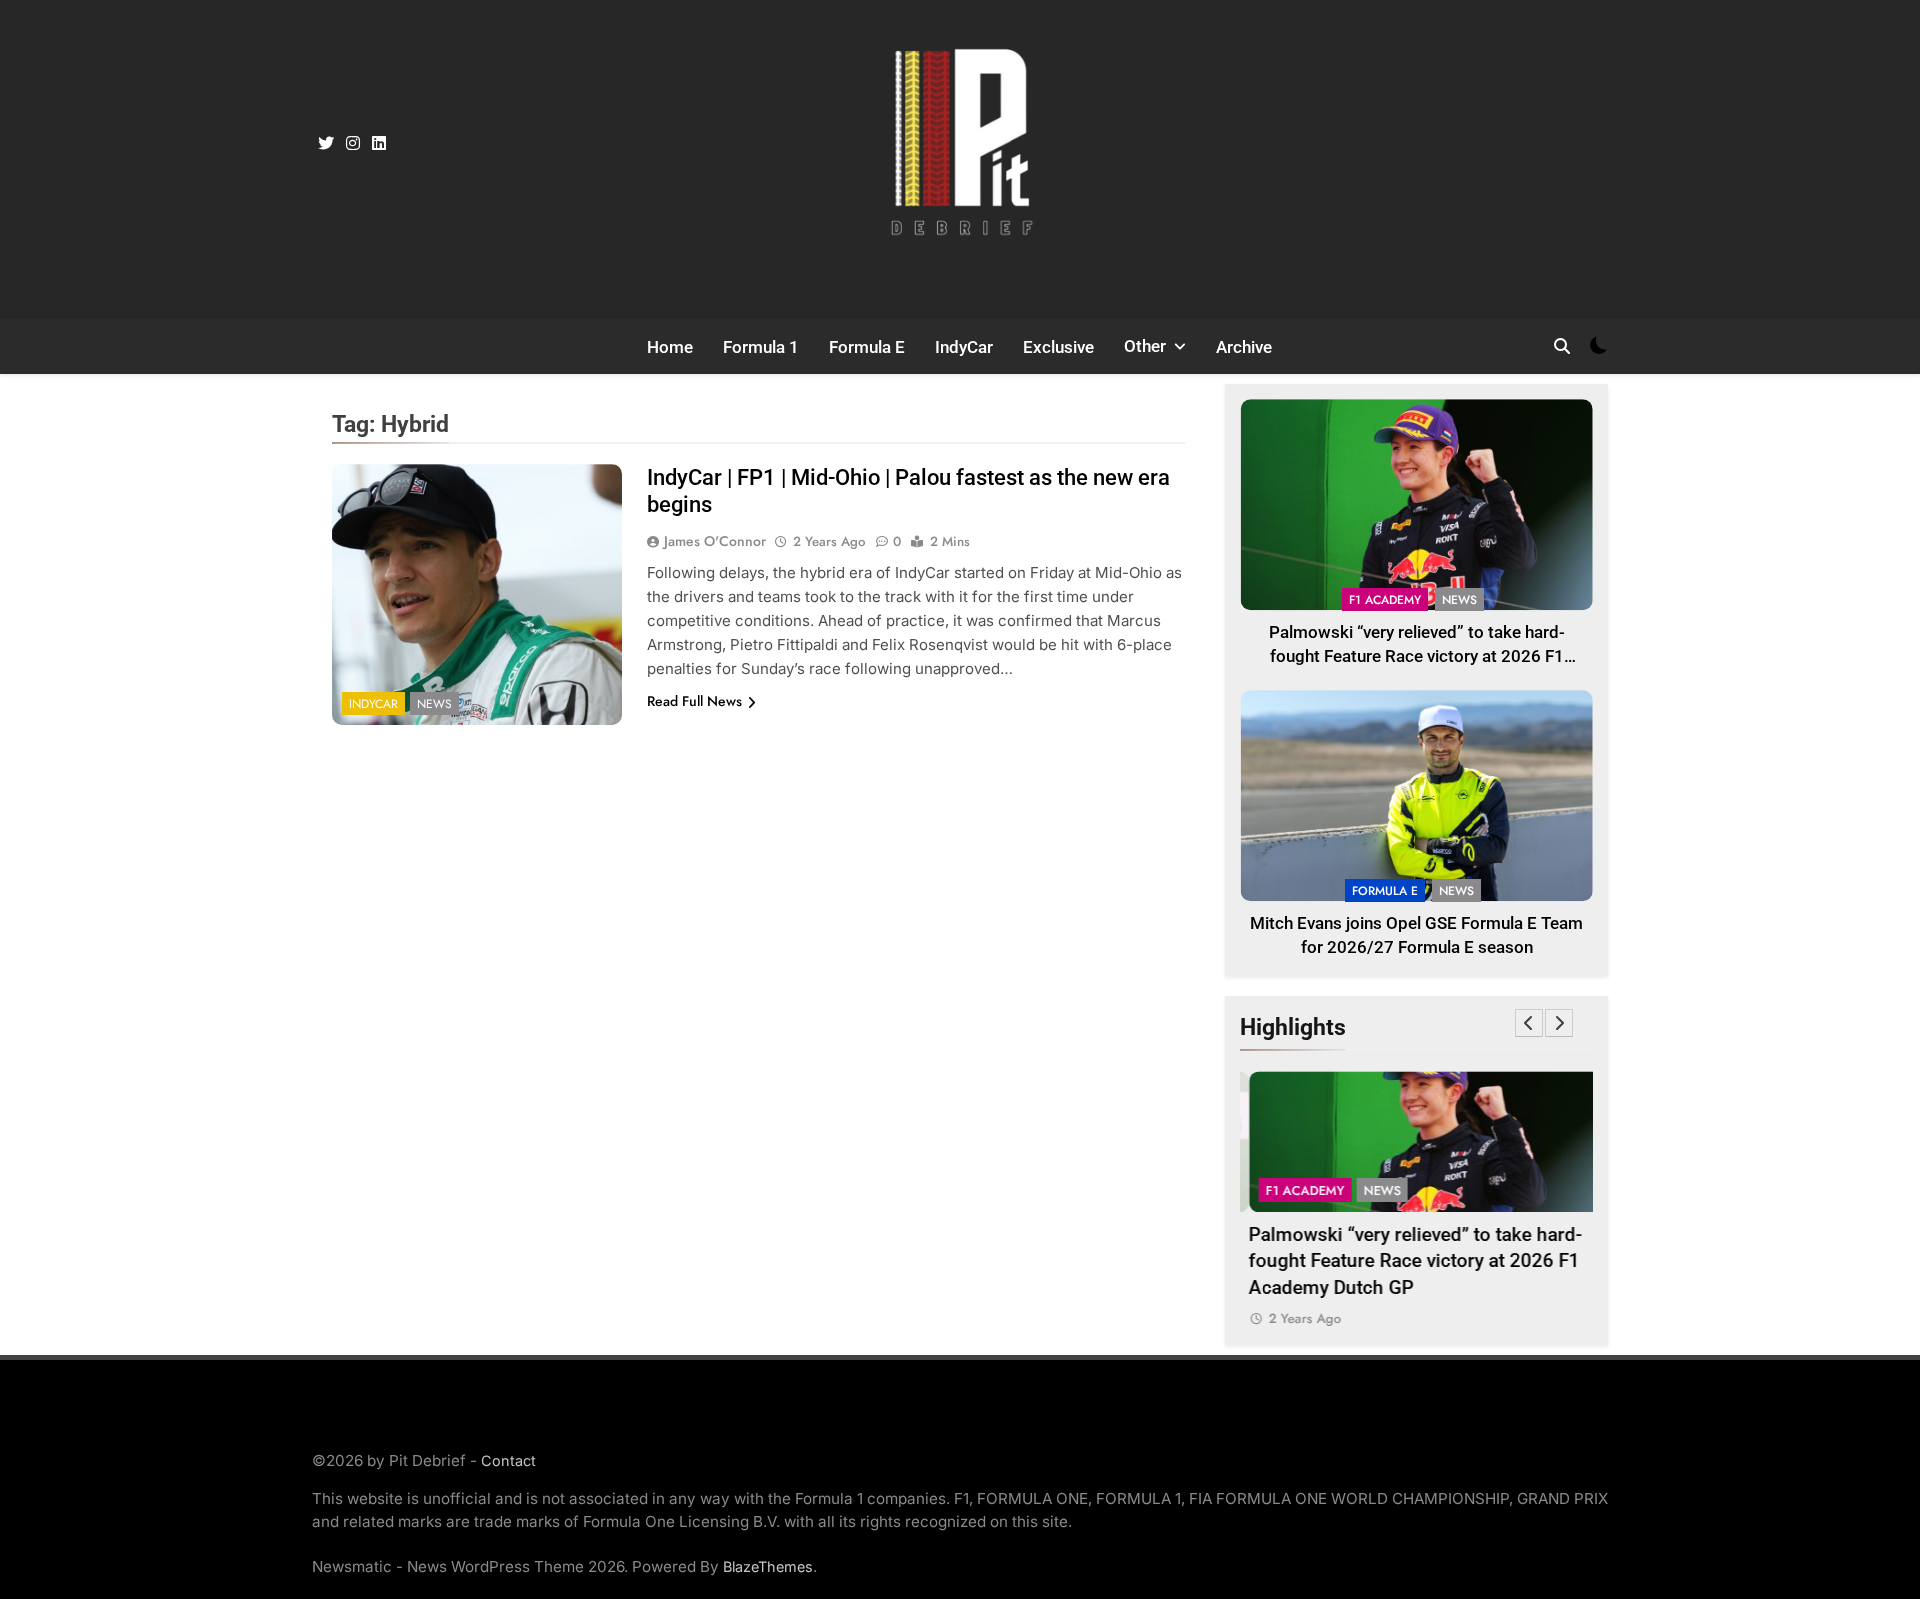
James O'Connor (715, 541)
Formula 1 (761, 347)
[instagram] (353, 144)
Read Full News (694, 701)
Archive (1244, 347)
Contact (508, 1460)
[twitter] (326, 144)
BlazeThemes (768, 1566)
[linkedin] (379, 144)
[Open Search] (1562, 346)
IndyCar (964, 347)
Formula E (867, 347)
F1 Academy (1385, 600)
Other (1145, 346)
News (434, 704)
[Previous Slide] (1529, 1023)
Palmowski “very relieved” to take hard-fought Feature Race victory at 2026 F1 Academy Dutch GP (1417, 657)
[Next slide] (1559, 1023)
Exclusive (1058, 347)
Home (670, 347)
